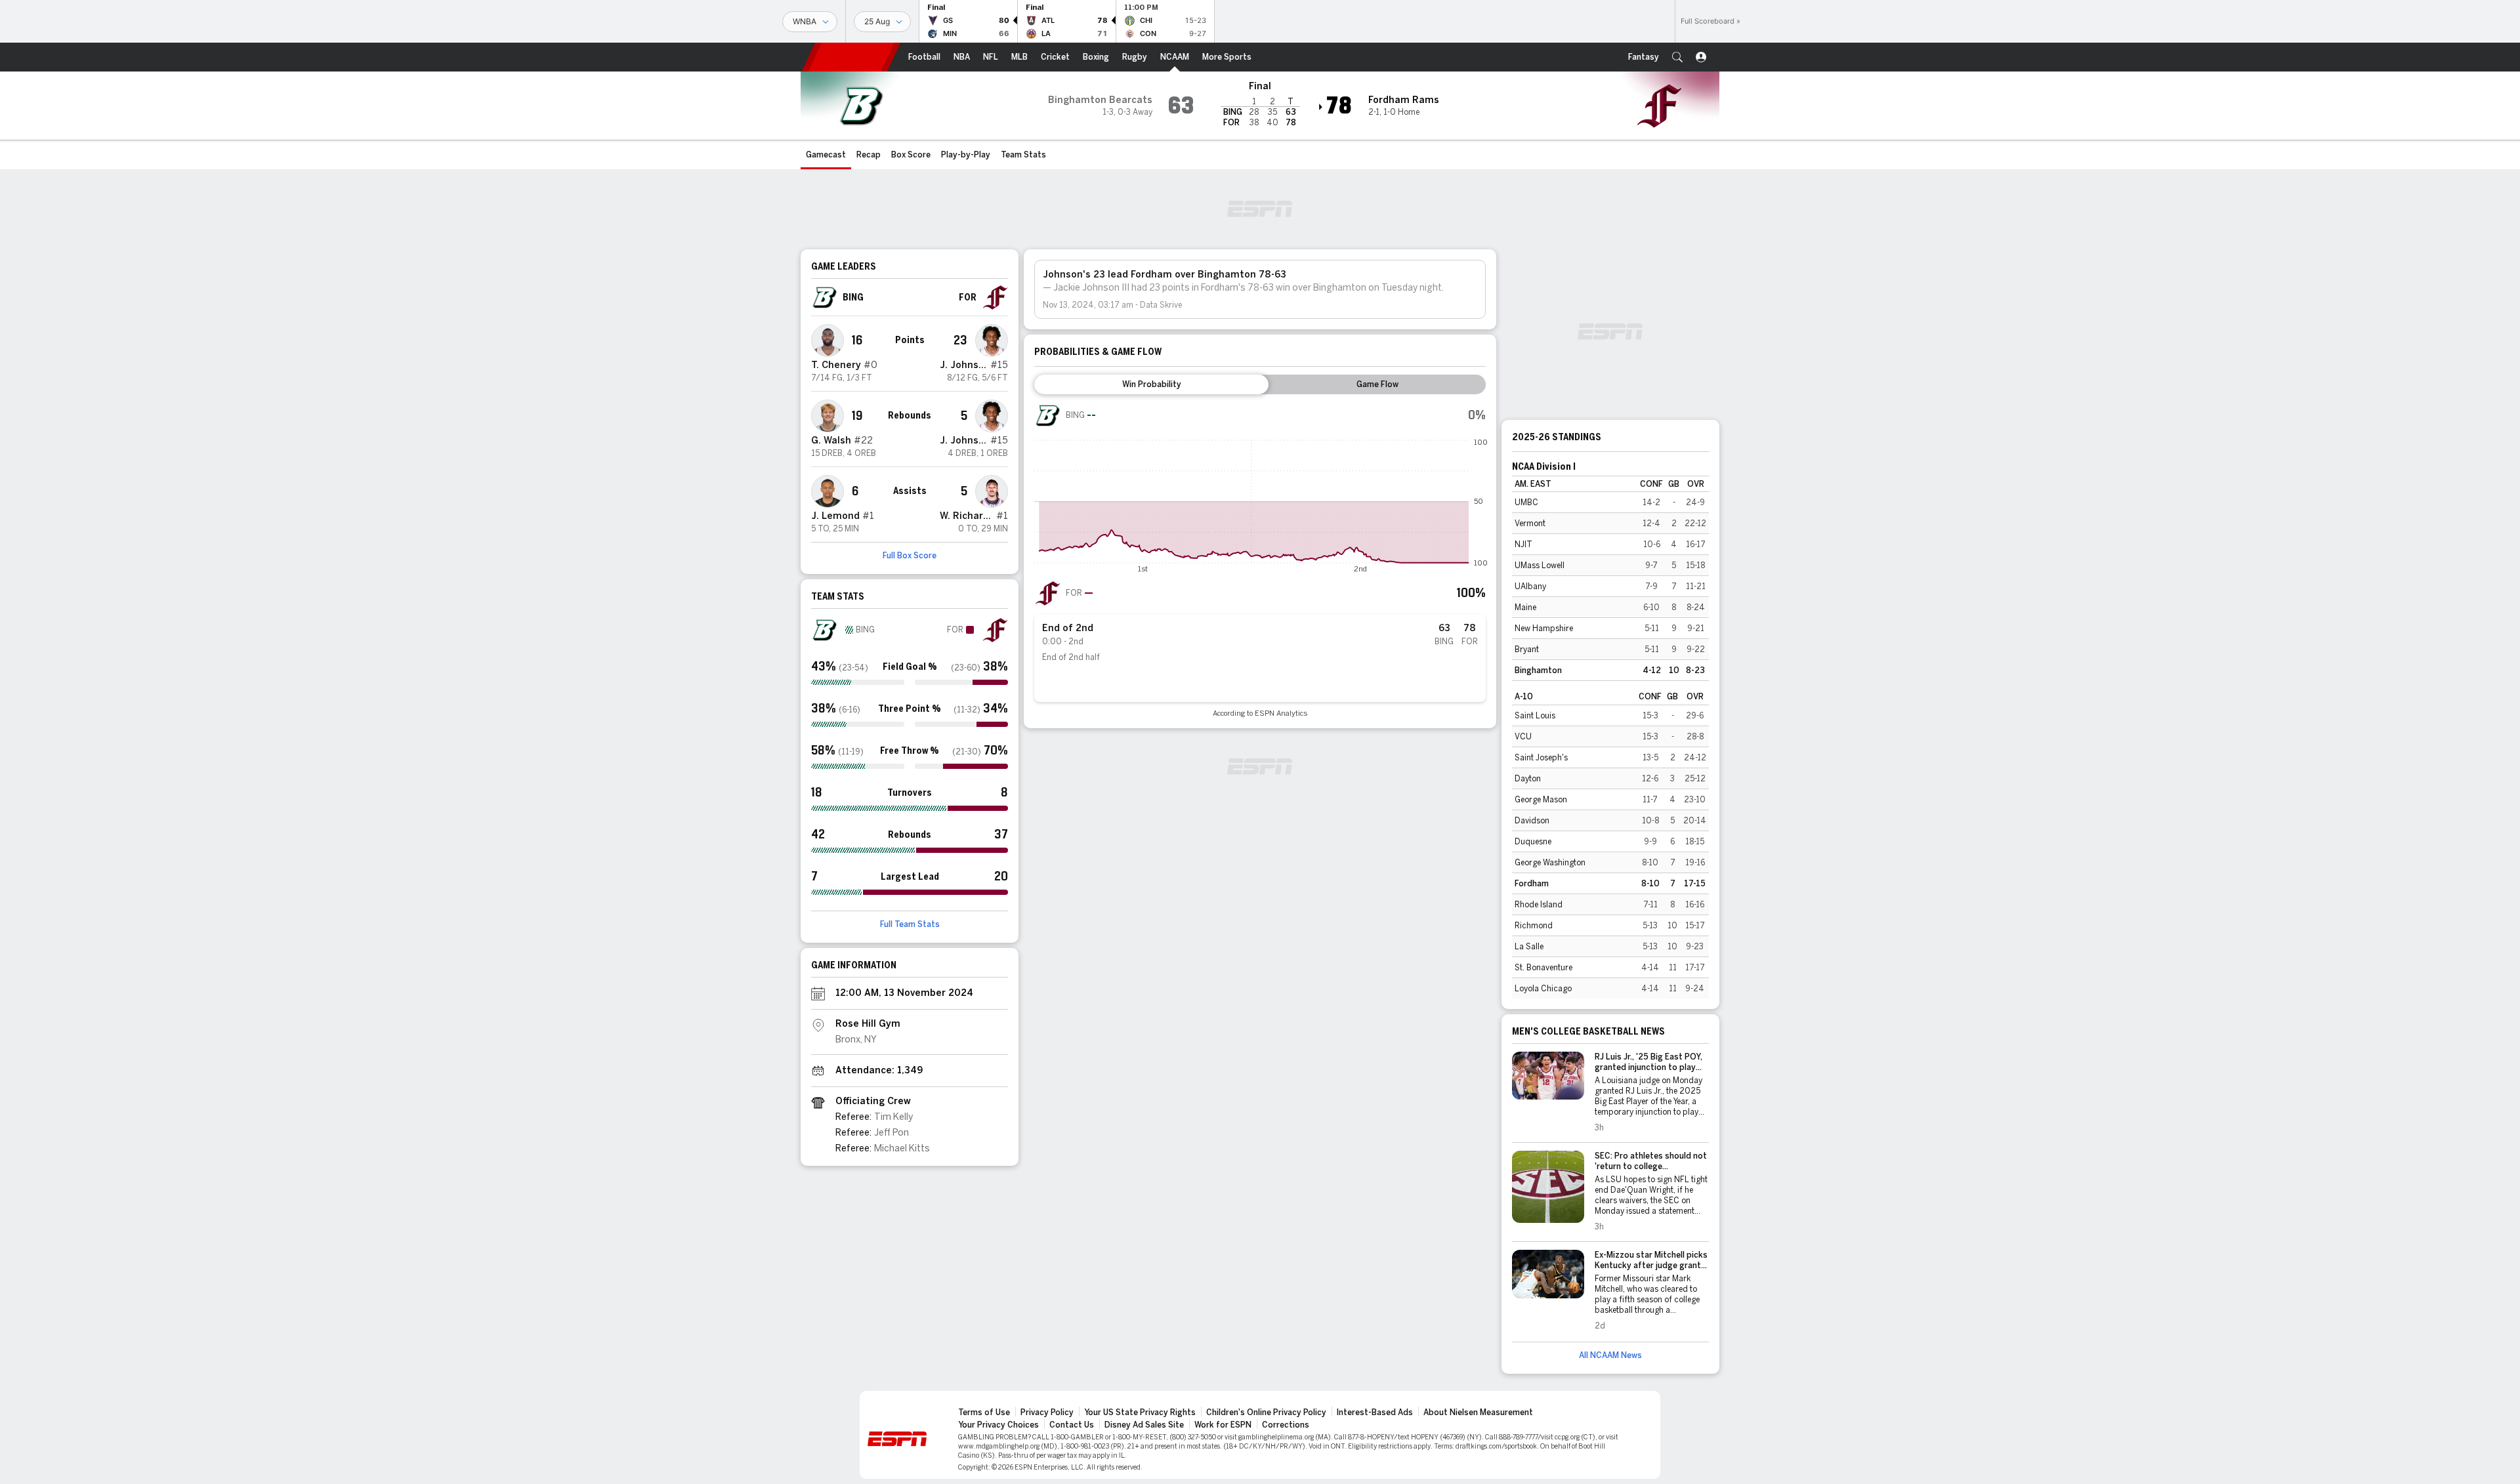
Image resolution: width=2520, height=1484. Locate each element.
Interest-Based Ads (1375, 1412)
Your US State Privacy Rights (1140, 1412)
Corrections (1286, 1425)
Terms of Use (984, 1412)
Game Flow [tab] (1377, 384)
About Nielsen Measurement (1478, 1412)
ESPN (851, 57)
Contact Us (1072, 1425)
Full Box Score (910, 556)
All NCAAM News (1610, 1355)
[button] (1677, 57)
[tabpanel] (1260, 560)
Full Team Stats (910, 924)
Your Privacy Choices (998, 1425)
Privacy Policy (1047, 1412)
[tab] (1151, 384)
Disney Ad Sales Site (1144, 1425)
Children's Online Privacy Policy (1266, 1412)
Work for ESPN (1223, 1425)
